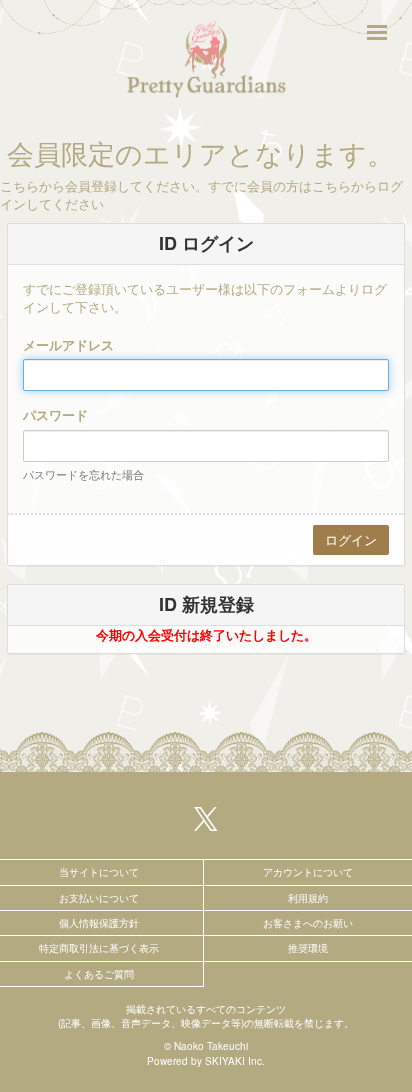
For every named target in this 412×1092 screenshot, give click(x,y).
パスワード (55, 415)
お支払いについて (99, 898)
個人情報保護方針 (99, 923)
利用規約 (308, 898)
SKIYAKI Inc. (235, 1061)
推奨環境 (308, 948)
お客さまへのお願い (308, 923)
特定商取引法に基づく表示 (99, 948)
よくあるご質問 (99, 974)
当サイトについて (99, 872)
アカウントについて (308, 872)
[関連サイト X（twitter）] (206, 818)
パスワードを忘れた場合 (83, 474)
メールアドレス (68, 345)
